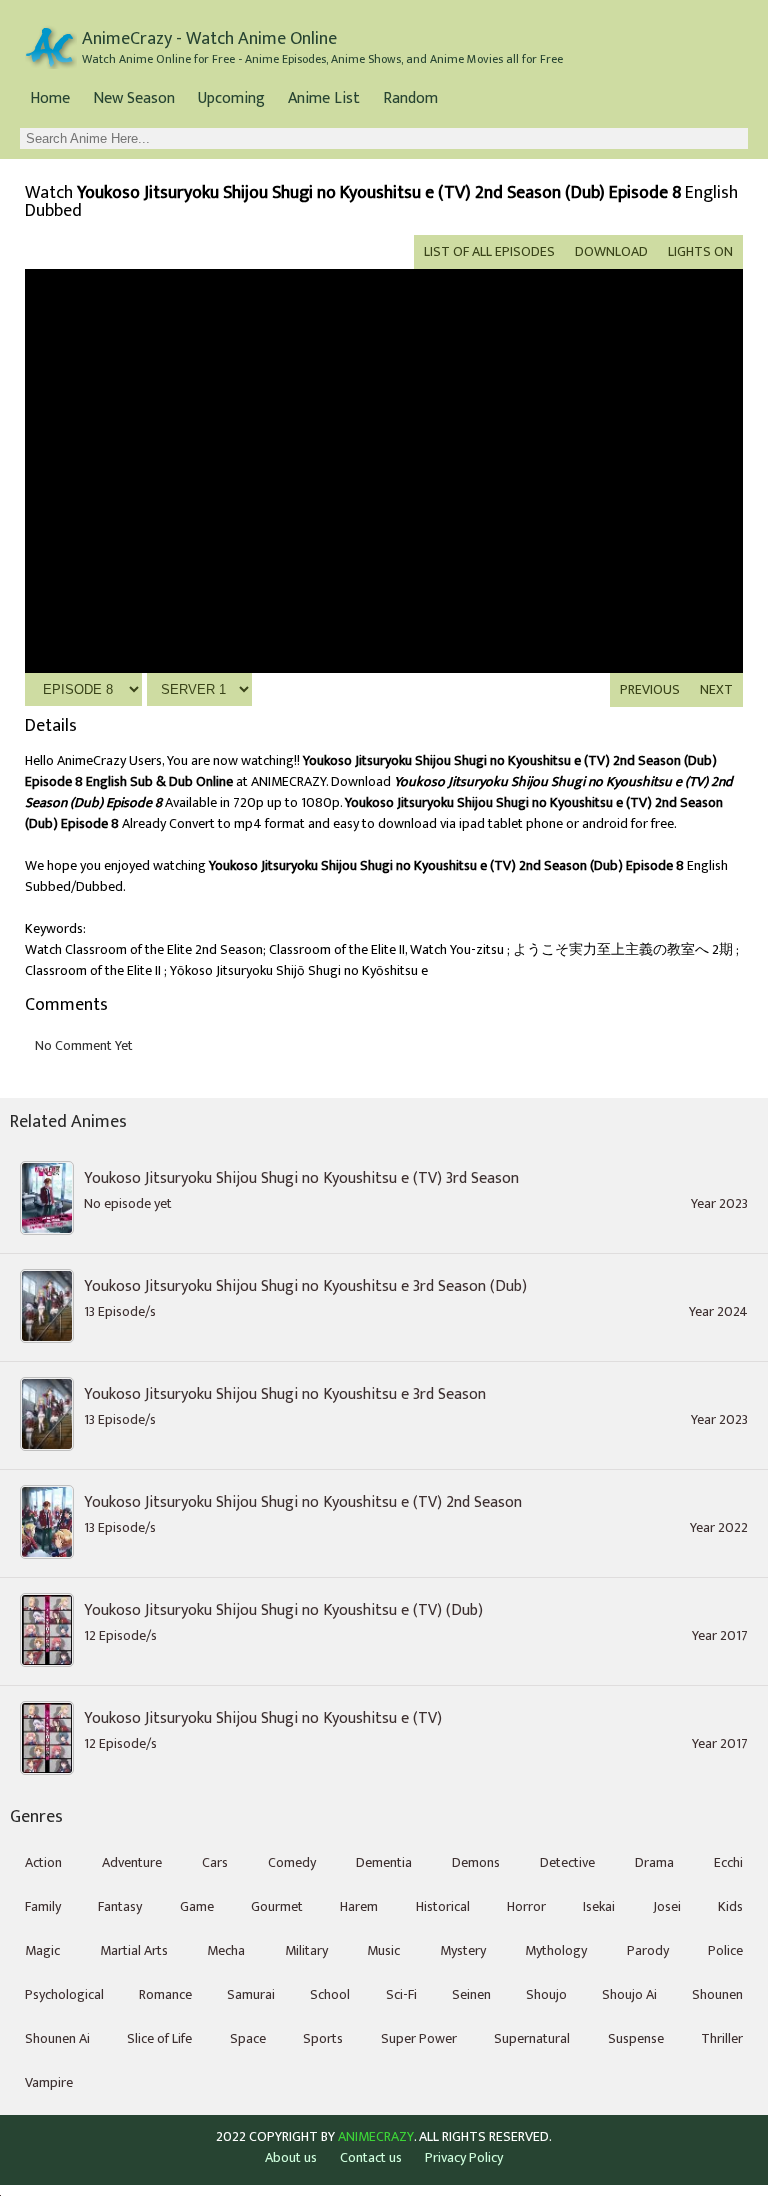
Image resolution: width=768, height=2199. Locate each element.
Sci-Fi (401, 1994)
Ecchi (728, 1862)
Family (43, 1906)
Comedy (292, 1862)
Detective (567, 1862)
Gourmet (277, 1906)
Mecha (226, 1950)
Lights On (700, 251)
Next (716, 689)
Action (43, 1862)
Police (725, 1950)
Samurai (251, 1994)
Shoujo (546, 1994)
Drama (654, 1862)
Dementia (384, 1862)
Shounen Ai (57, 2038)
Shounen (717, 1994)
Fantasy (120, 1906)
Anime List (324, 98)
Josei (667, 1906)
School (330, 1994)
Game (197, 1906)
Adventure (132, 1862)
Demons (476, 1862)
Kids (730, 1906)
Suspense (636, 2038)
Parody (648, 1950)
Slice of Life (159, 2038)
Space (248, 2038)
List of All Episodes (489, 251)
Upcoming (231, 98)
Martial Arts (134, 1950)
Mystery (463, 1950)
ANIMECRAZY (376, 2137)
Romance (165, 1994)
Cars (215, 1862)
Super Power (419, 2038)
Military (306, 1950)
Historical (443, 1906)
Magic (42, 1950)
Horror (526, 1906)
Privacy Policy (464, 2157)
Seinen (471, 1994)
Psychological (64, 1994)
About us (291, 2157)
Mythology (556, 1950)
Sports (323, 2038)
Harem (359, 1906)
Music (383, 1950)
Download (611, 251)
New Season (134, 98)
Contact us (371, 2157)
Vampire (49, 2082)
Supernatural (532, 2038)
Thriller (722, 2038)
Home (50, 98)
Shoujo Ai (629, 1994)
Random (410, 98)
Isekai (599, 1906)
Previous (650, 689)
